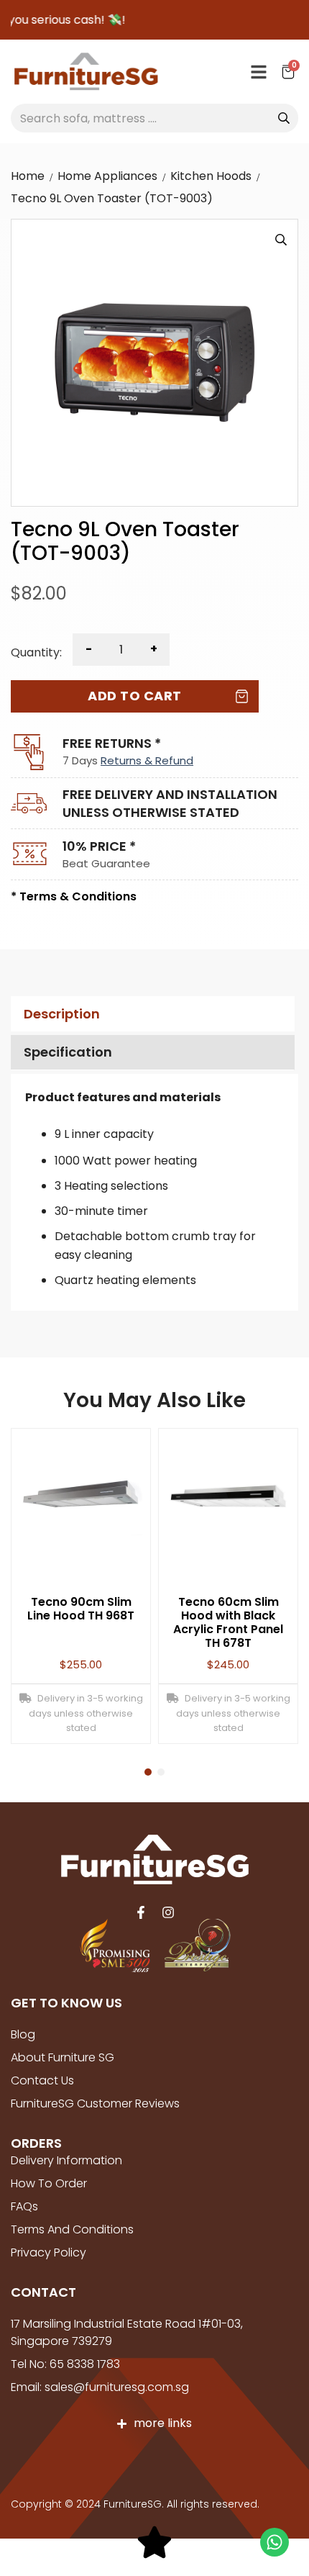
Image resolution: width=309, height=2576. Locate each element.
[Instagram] (168, 1912)
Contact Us (42, 2080)
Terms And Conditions (72, 2229)
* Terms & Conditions (74, 896)
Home (28, 176)
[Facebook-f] (141, 1912)
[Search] (284, 118)
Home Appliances (107, 176)
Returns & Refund (147, 760)
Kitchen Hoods (211, 176)
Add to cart (135, 696)
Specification (68, 1052)
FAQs (24, 2206)
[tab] (151, 1014)
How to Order (49, 2183)
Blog (23, 2034)
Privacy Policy (49, 2252)
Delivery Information (66, 2160)
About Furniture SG (63, 2057)
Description (62, 1014)
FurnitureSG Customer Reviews (95, 2103)
